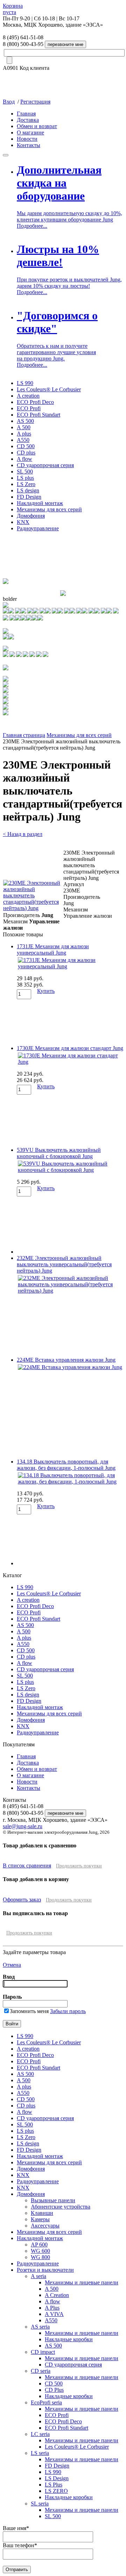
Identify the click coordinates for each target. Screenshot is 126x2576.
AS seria (40, 2327)
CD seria (41, 2371)
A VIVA (54, 2314)
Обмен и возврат (37, 126)
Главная (26, 114)
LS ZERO (56, 2491)
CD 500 (26, 446)
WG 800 (40, 2257)
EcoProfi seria (46, 2402)
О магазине (30, 132)
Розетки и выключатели (45, 2270)
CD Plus (54, 2390)
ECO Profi (29, 408)
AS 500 (25, 421)
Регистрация (35, 102)
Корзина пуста (13, 9)
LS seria (40, 2453)
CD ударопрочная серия (45, 465)
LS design (28, 490)
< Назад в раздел (23, 834)
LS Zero (26, 484)
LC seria (40, 2434)
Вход (9, 102)
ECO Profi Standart (38, 415)
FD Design (29, 497)
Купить (46, 991)
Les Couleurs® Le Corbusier (49, 389)
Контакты (29, 145)
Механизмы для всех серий (49, 509)
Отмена (12, 1965)
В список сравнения (27, 1865)
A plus (24, 434)
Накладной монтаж (40, 503)
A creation (28, 396)
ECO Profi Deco (35, 402)
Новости (27, 139)
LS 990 (25, 383)
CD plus (26, 453)
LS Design (57, 2478)
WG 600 (40, 2251)
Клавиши (42, 2213)
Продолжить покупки (79, 1866)
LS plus (25, 478)
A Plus (52, 2308)
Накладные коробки (69, 2339)
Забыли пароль (68, 2011)
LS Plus (54, 2485)
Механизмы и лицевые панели (82, 2282)
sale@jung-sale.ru (23, 1826)
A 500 (24, 427)
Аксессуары (45, 2226)
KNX (23, 522)
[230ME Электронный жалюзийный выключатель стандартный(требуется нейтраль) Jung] (33, 908)
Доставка (28, 120)
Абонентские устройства (61, 2207)
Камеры (40, 2219)
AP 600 (39, 2245)
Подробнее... (32, 226)
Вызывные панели (53, 2200)
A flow (24, 459)
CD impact (43, 2352)
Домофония (31, 516)
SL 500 (25, 472)
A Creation (57, 2295)
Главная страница (24, 735)
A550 (23, 440)
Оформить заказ (22, 1900)
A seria (38, 2276)
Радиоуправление (38, 528)
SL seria (40, 2504)
